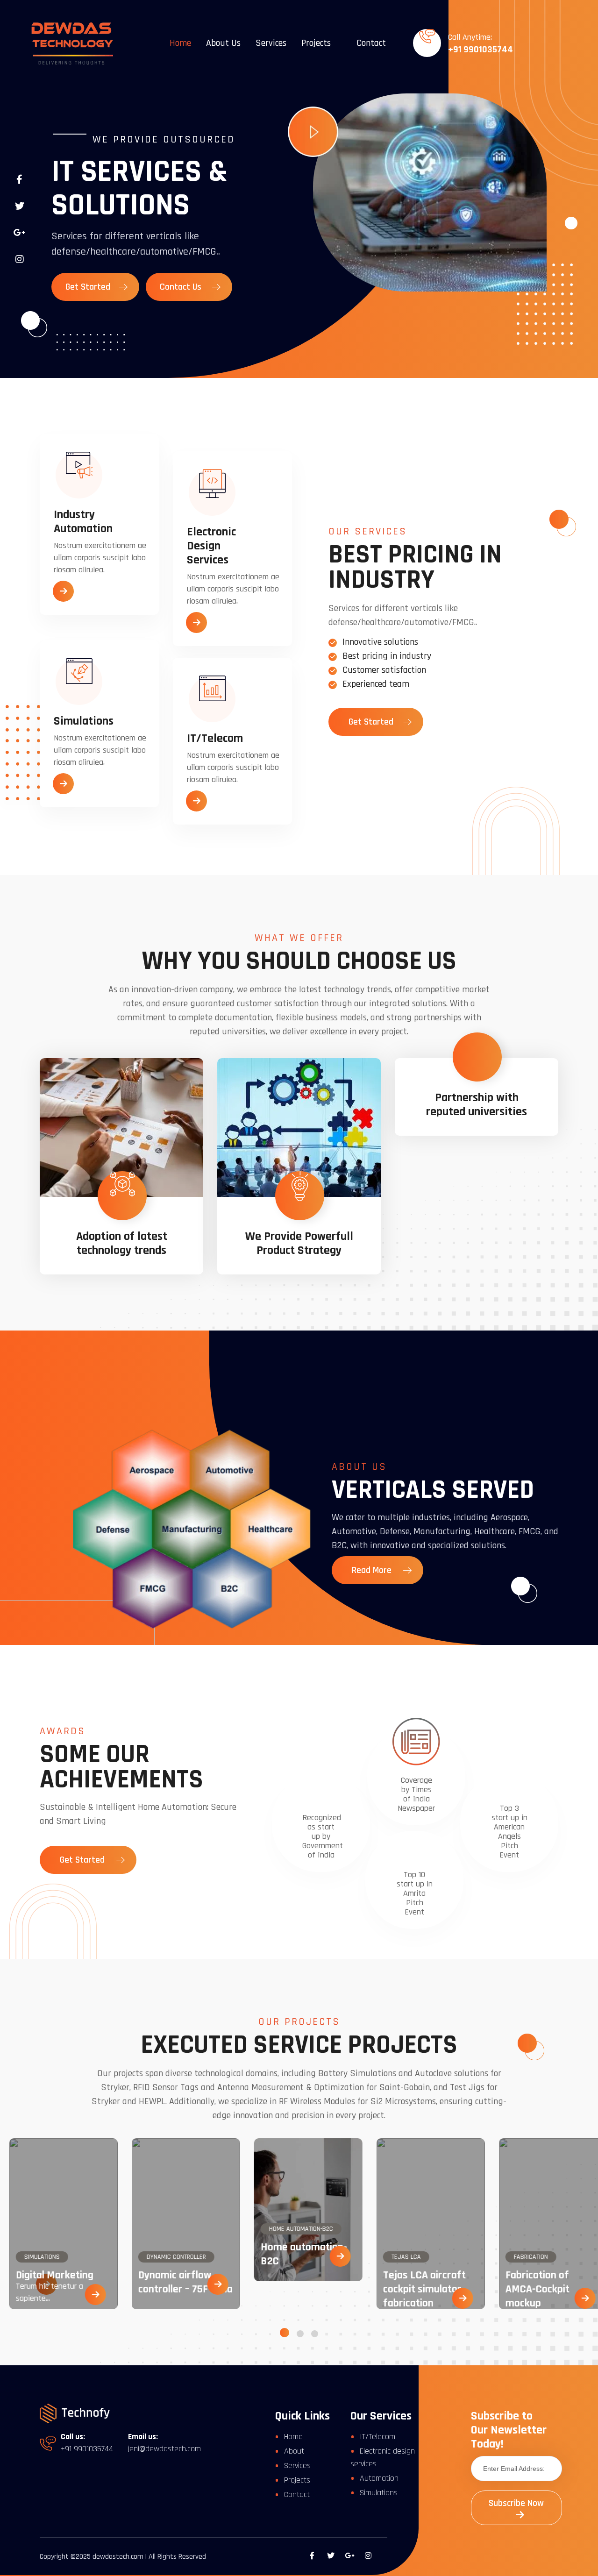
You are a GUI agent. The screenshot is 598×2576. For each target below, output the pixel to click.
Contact (371, 43)
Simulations (379, 2493)
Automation (379, 2478)
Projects (316, 43)
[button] (285, 2333)
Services (271, 43)
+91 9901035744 (481, 50)
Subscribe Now (516, 2503)
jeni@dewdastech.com (164, 2449)
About (294, 2451)
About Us (223, 43)
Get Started (89, 287)
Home (180, 43)
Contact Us (182, 287)
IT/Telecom (377, 2437)
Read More (373, 1570)
